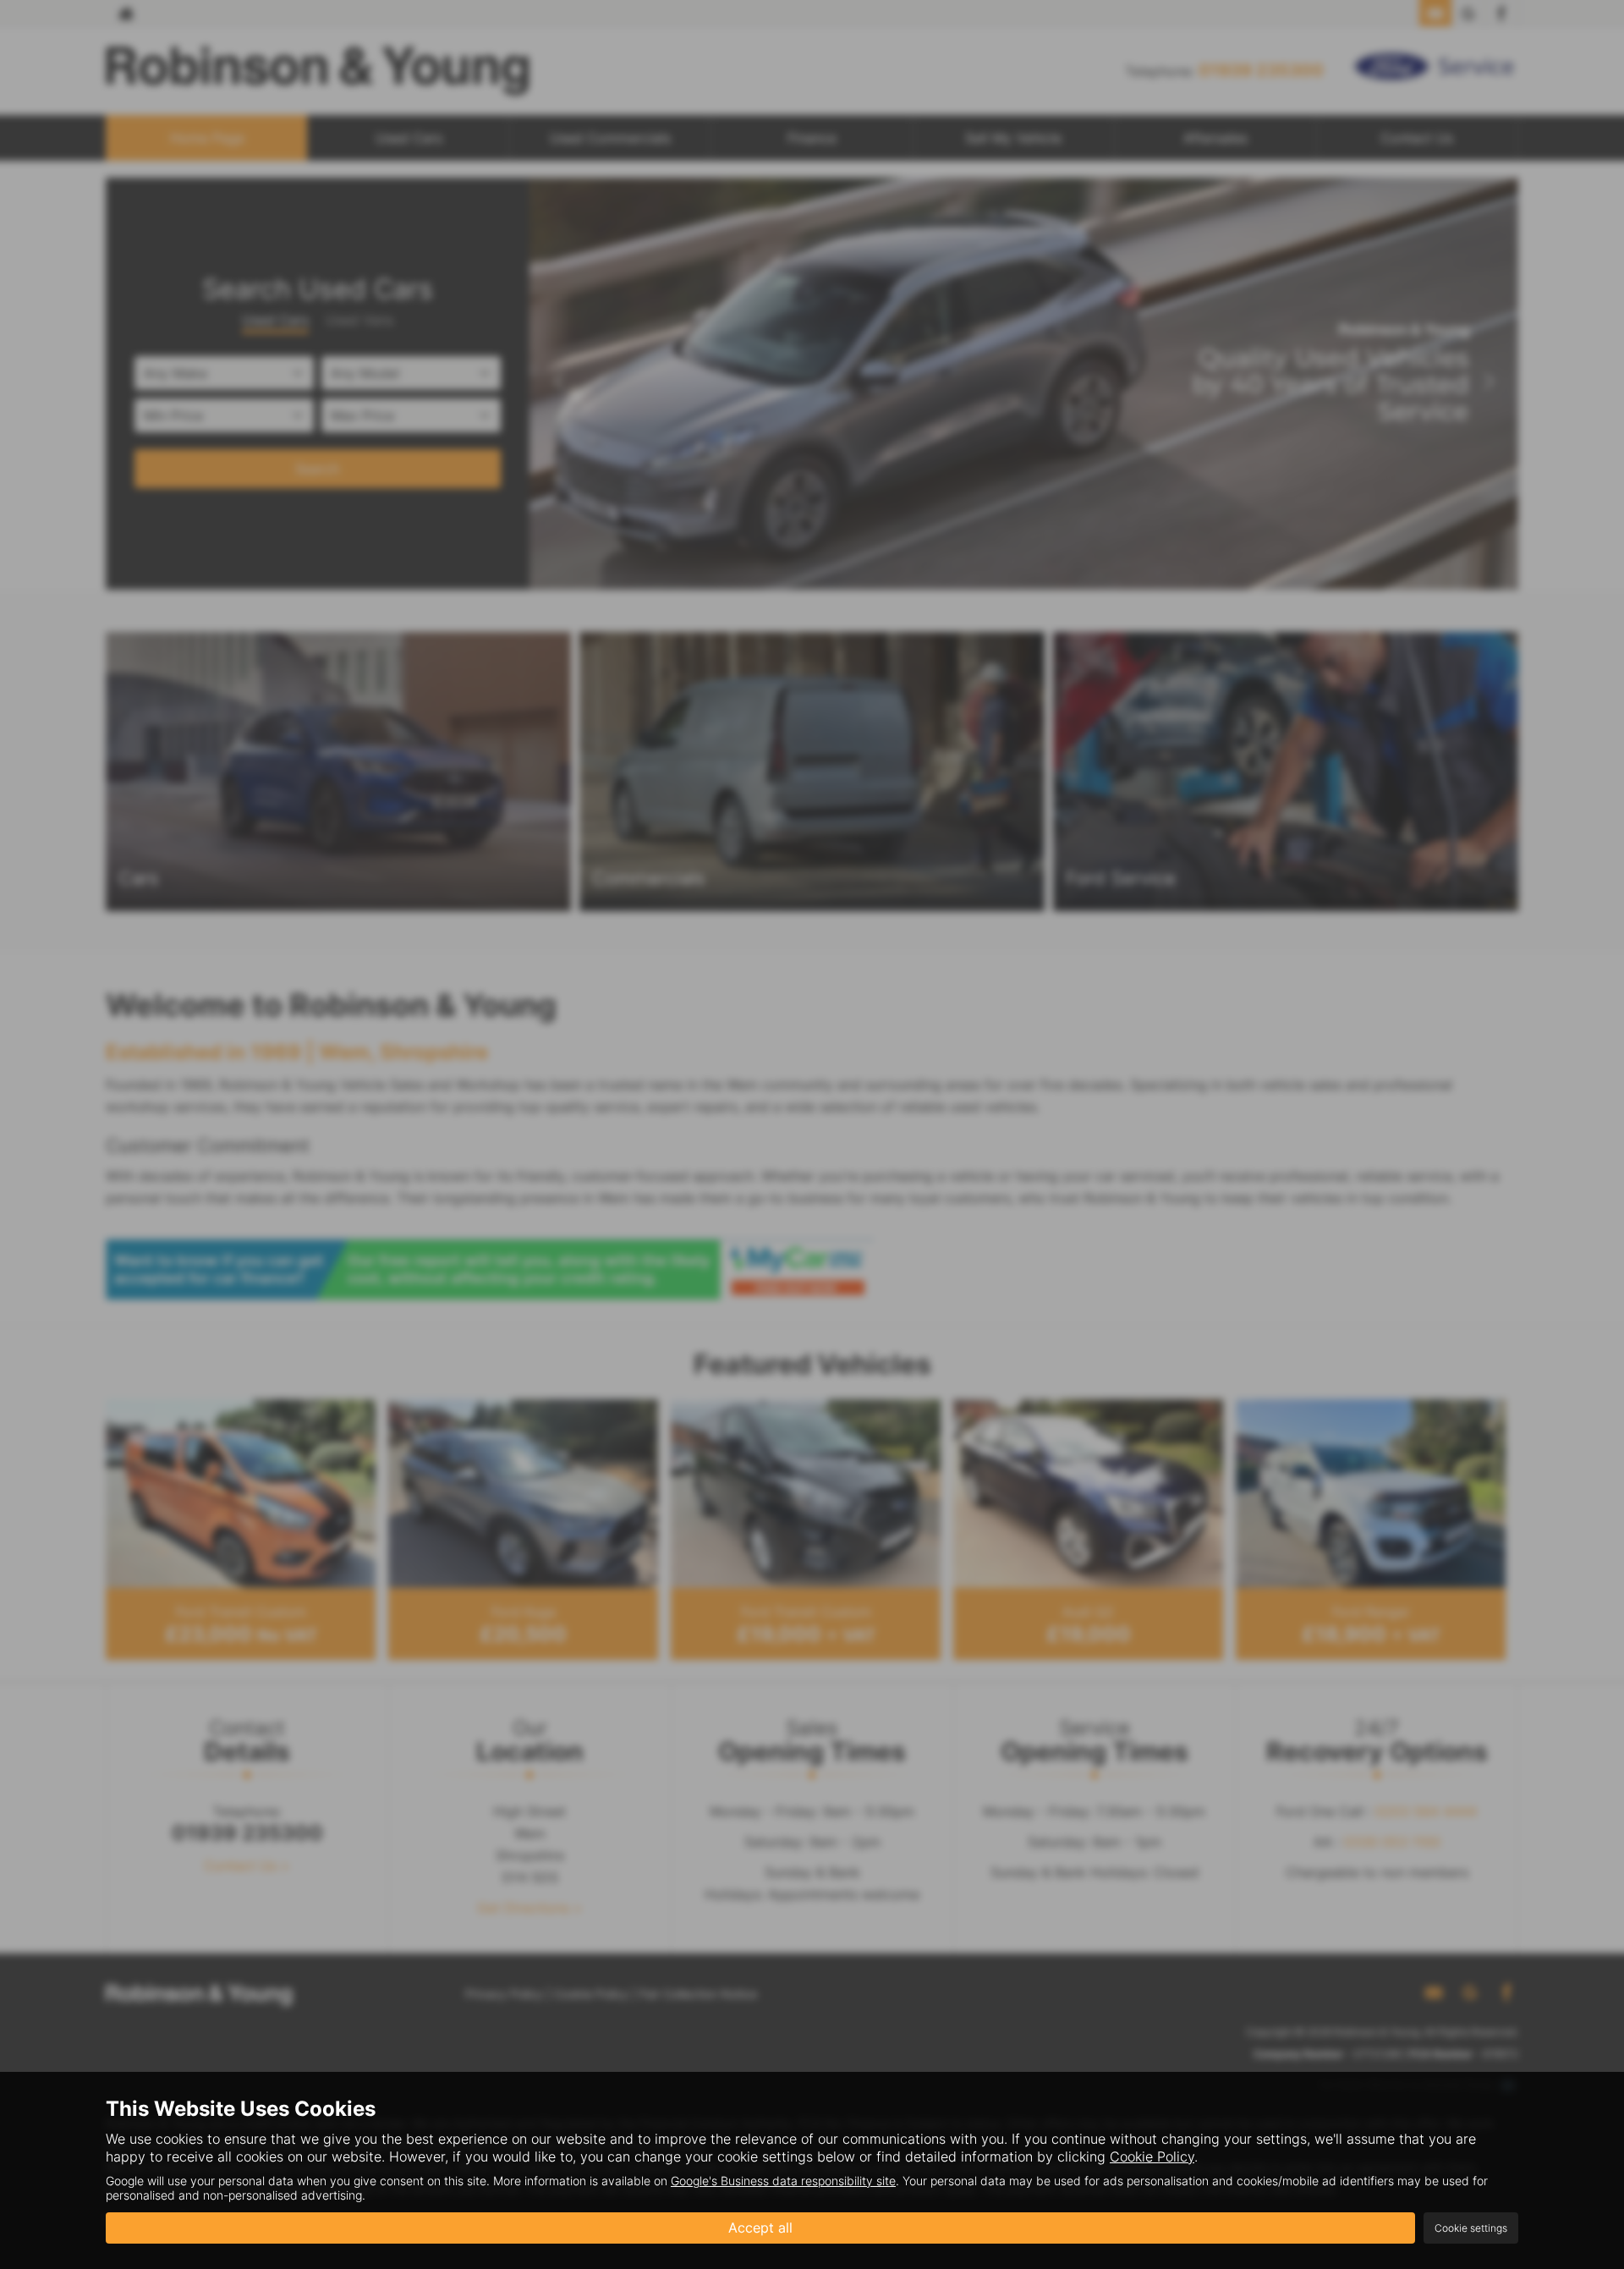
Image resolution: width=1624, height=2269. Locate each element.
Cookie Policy (1152, 2156)
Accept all (760, 2228)
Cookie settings (1471, 2228)
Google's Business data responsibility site (783, 2181)
